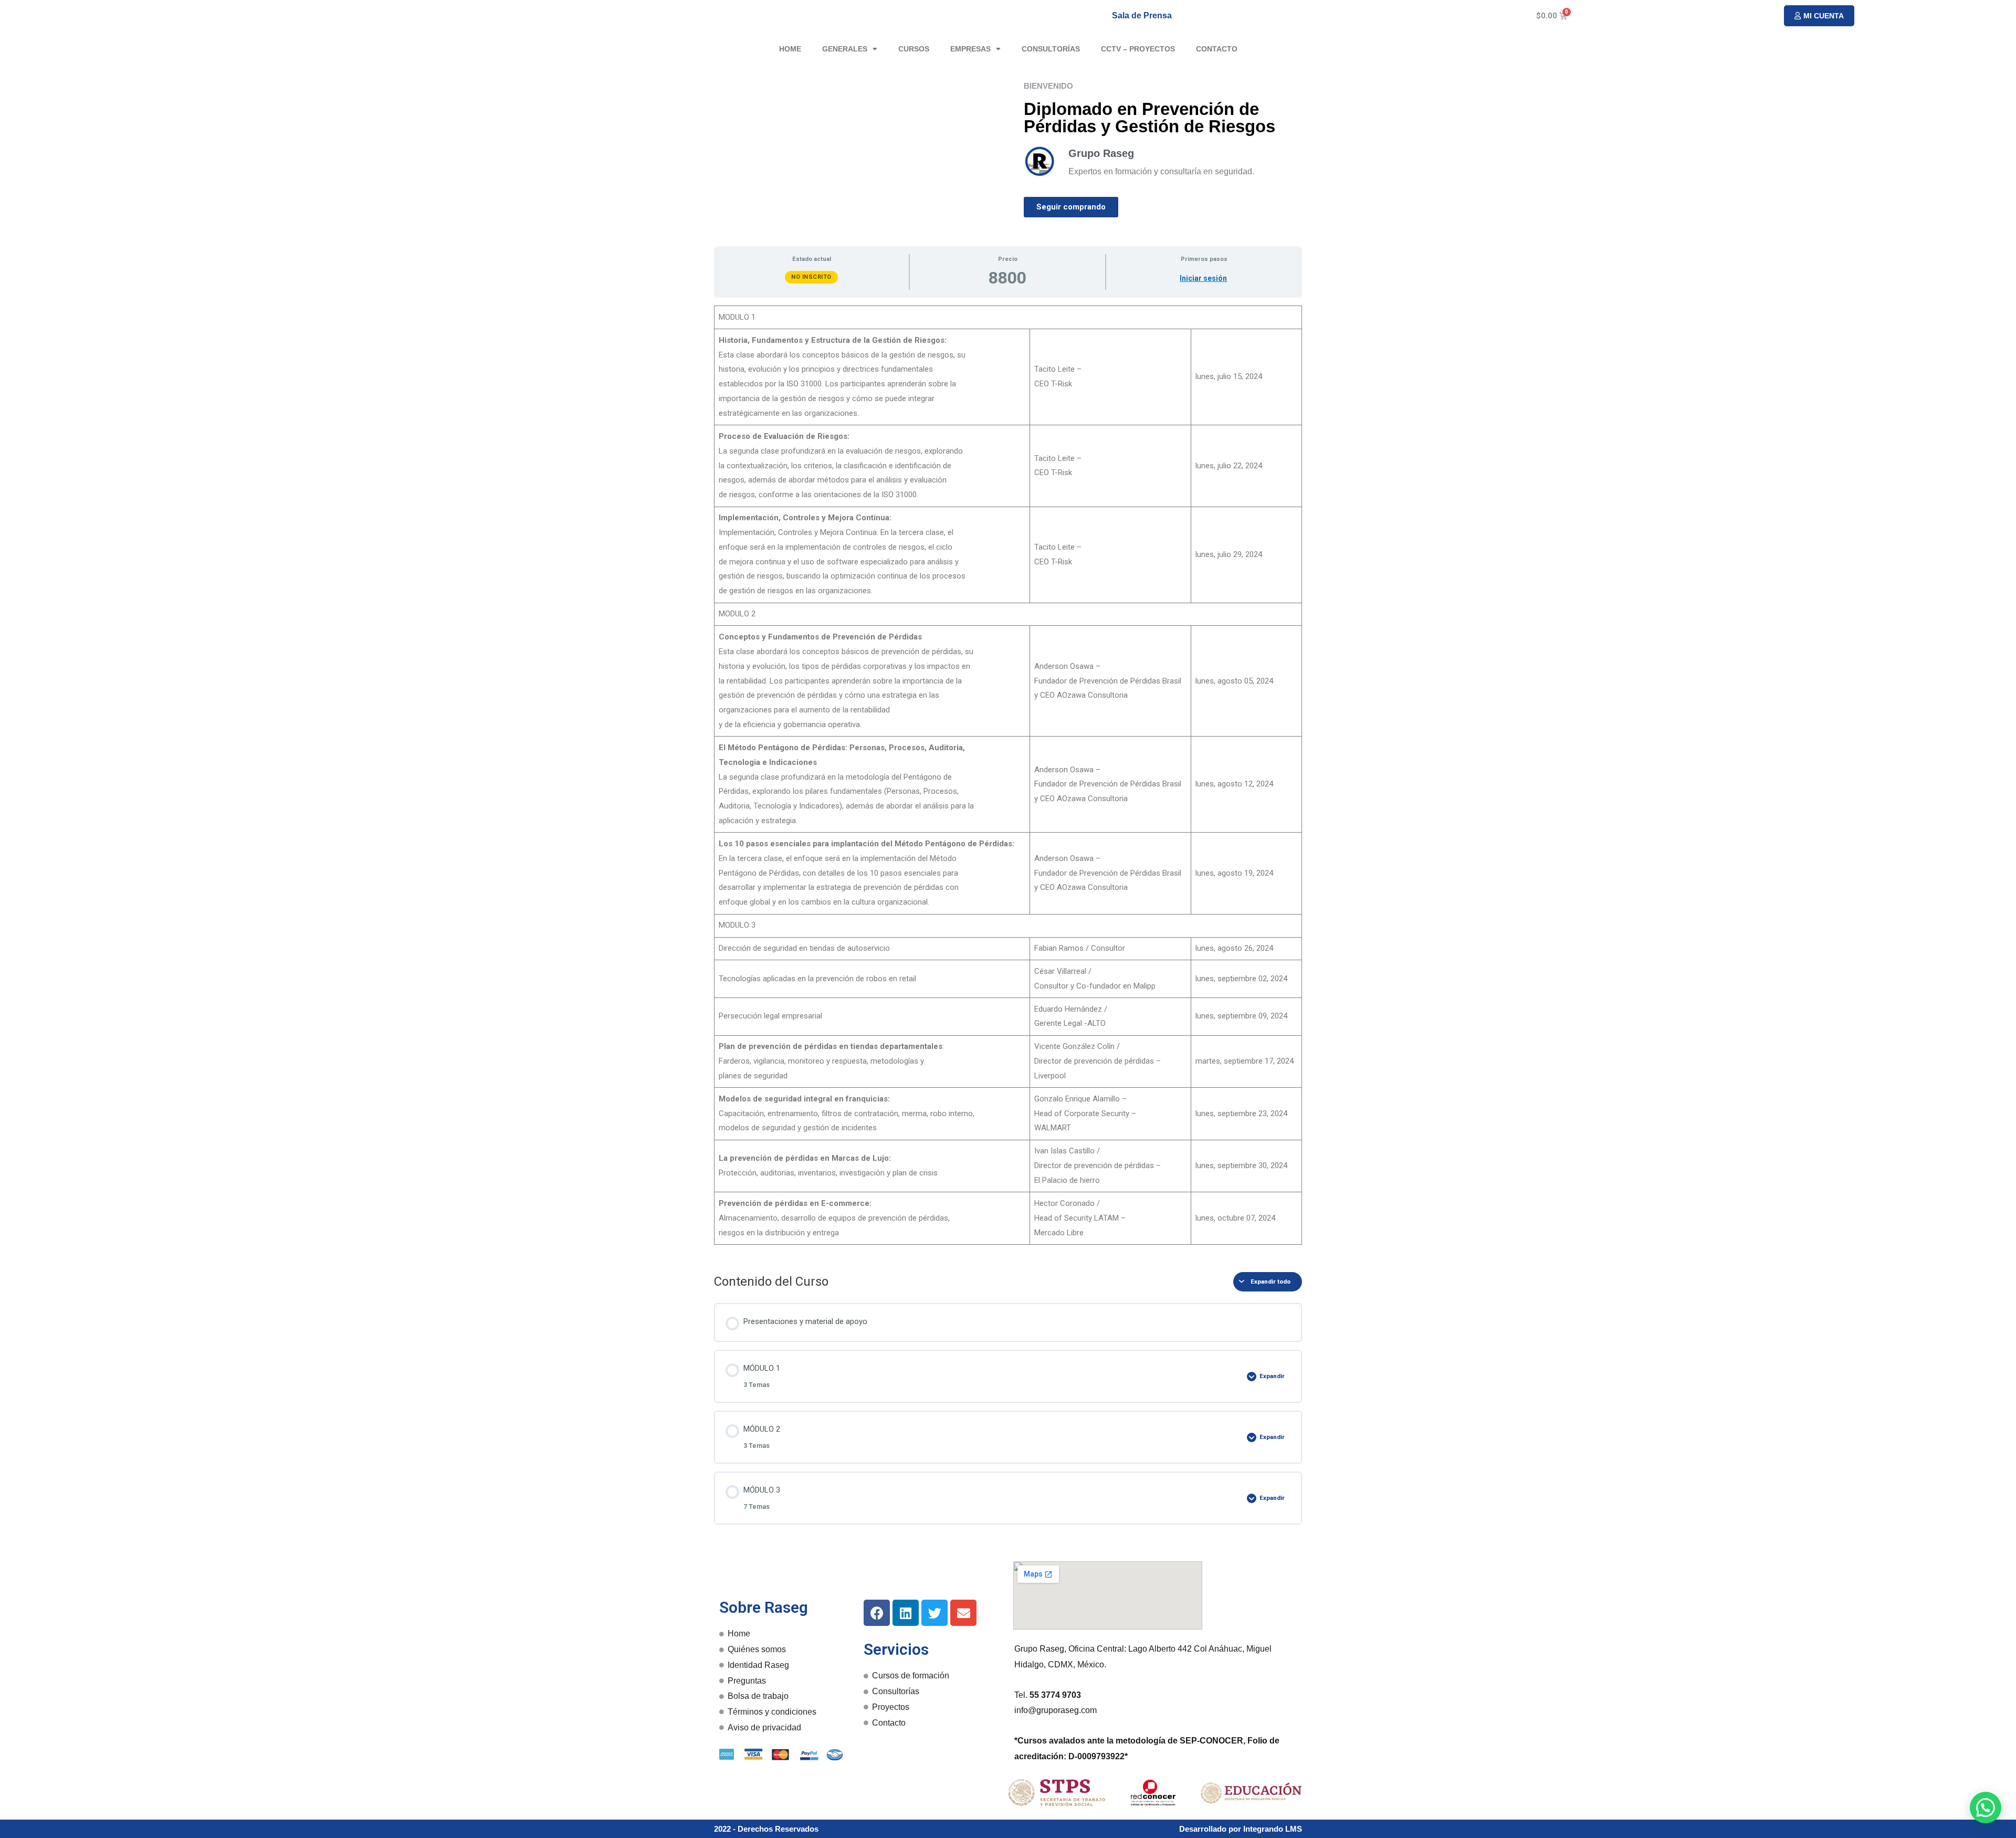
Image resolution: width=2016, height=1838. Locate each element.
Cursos (914, 49)
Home (790, 49)
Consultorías (1051, 49)
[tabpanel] (1008, 781)
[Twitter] (934, 1613)
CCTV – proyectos (1138, 49)
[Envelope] (963, 1613)
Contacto (1217, 49)
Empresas (970, 49)
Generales (845, 49)
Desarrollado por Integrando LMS (1241, 1829)
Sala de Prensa (1142, 15)
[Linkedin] (906, 1613)
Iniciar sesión (1203, 278)
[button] (1819, 16)
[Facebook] (877, 1613)
